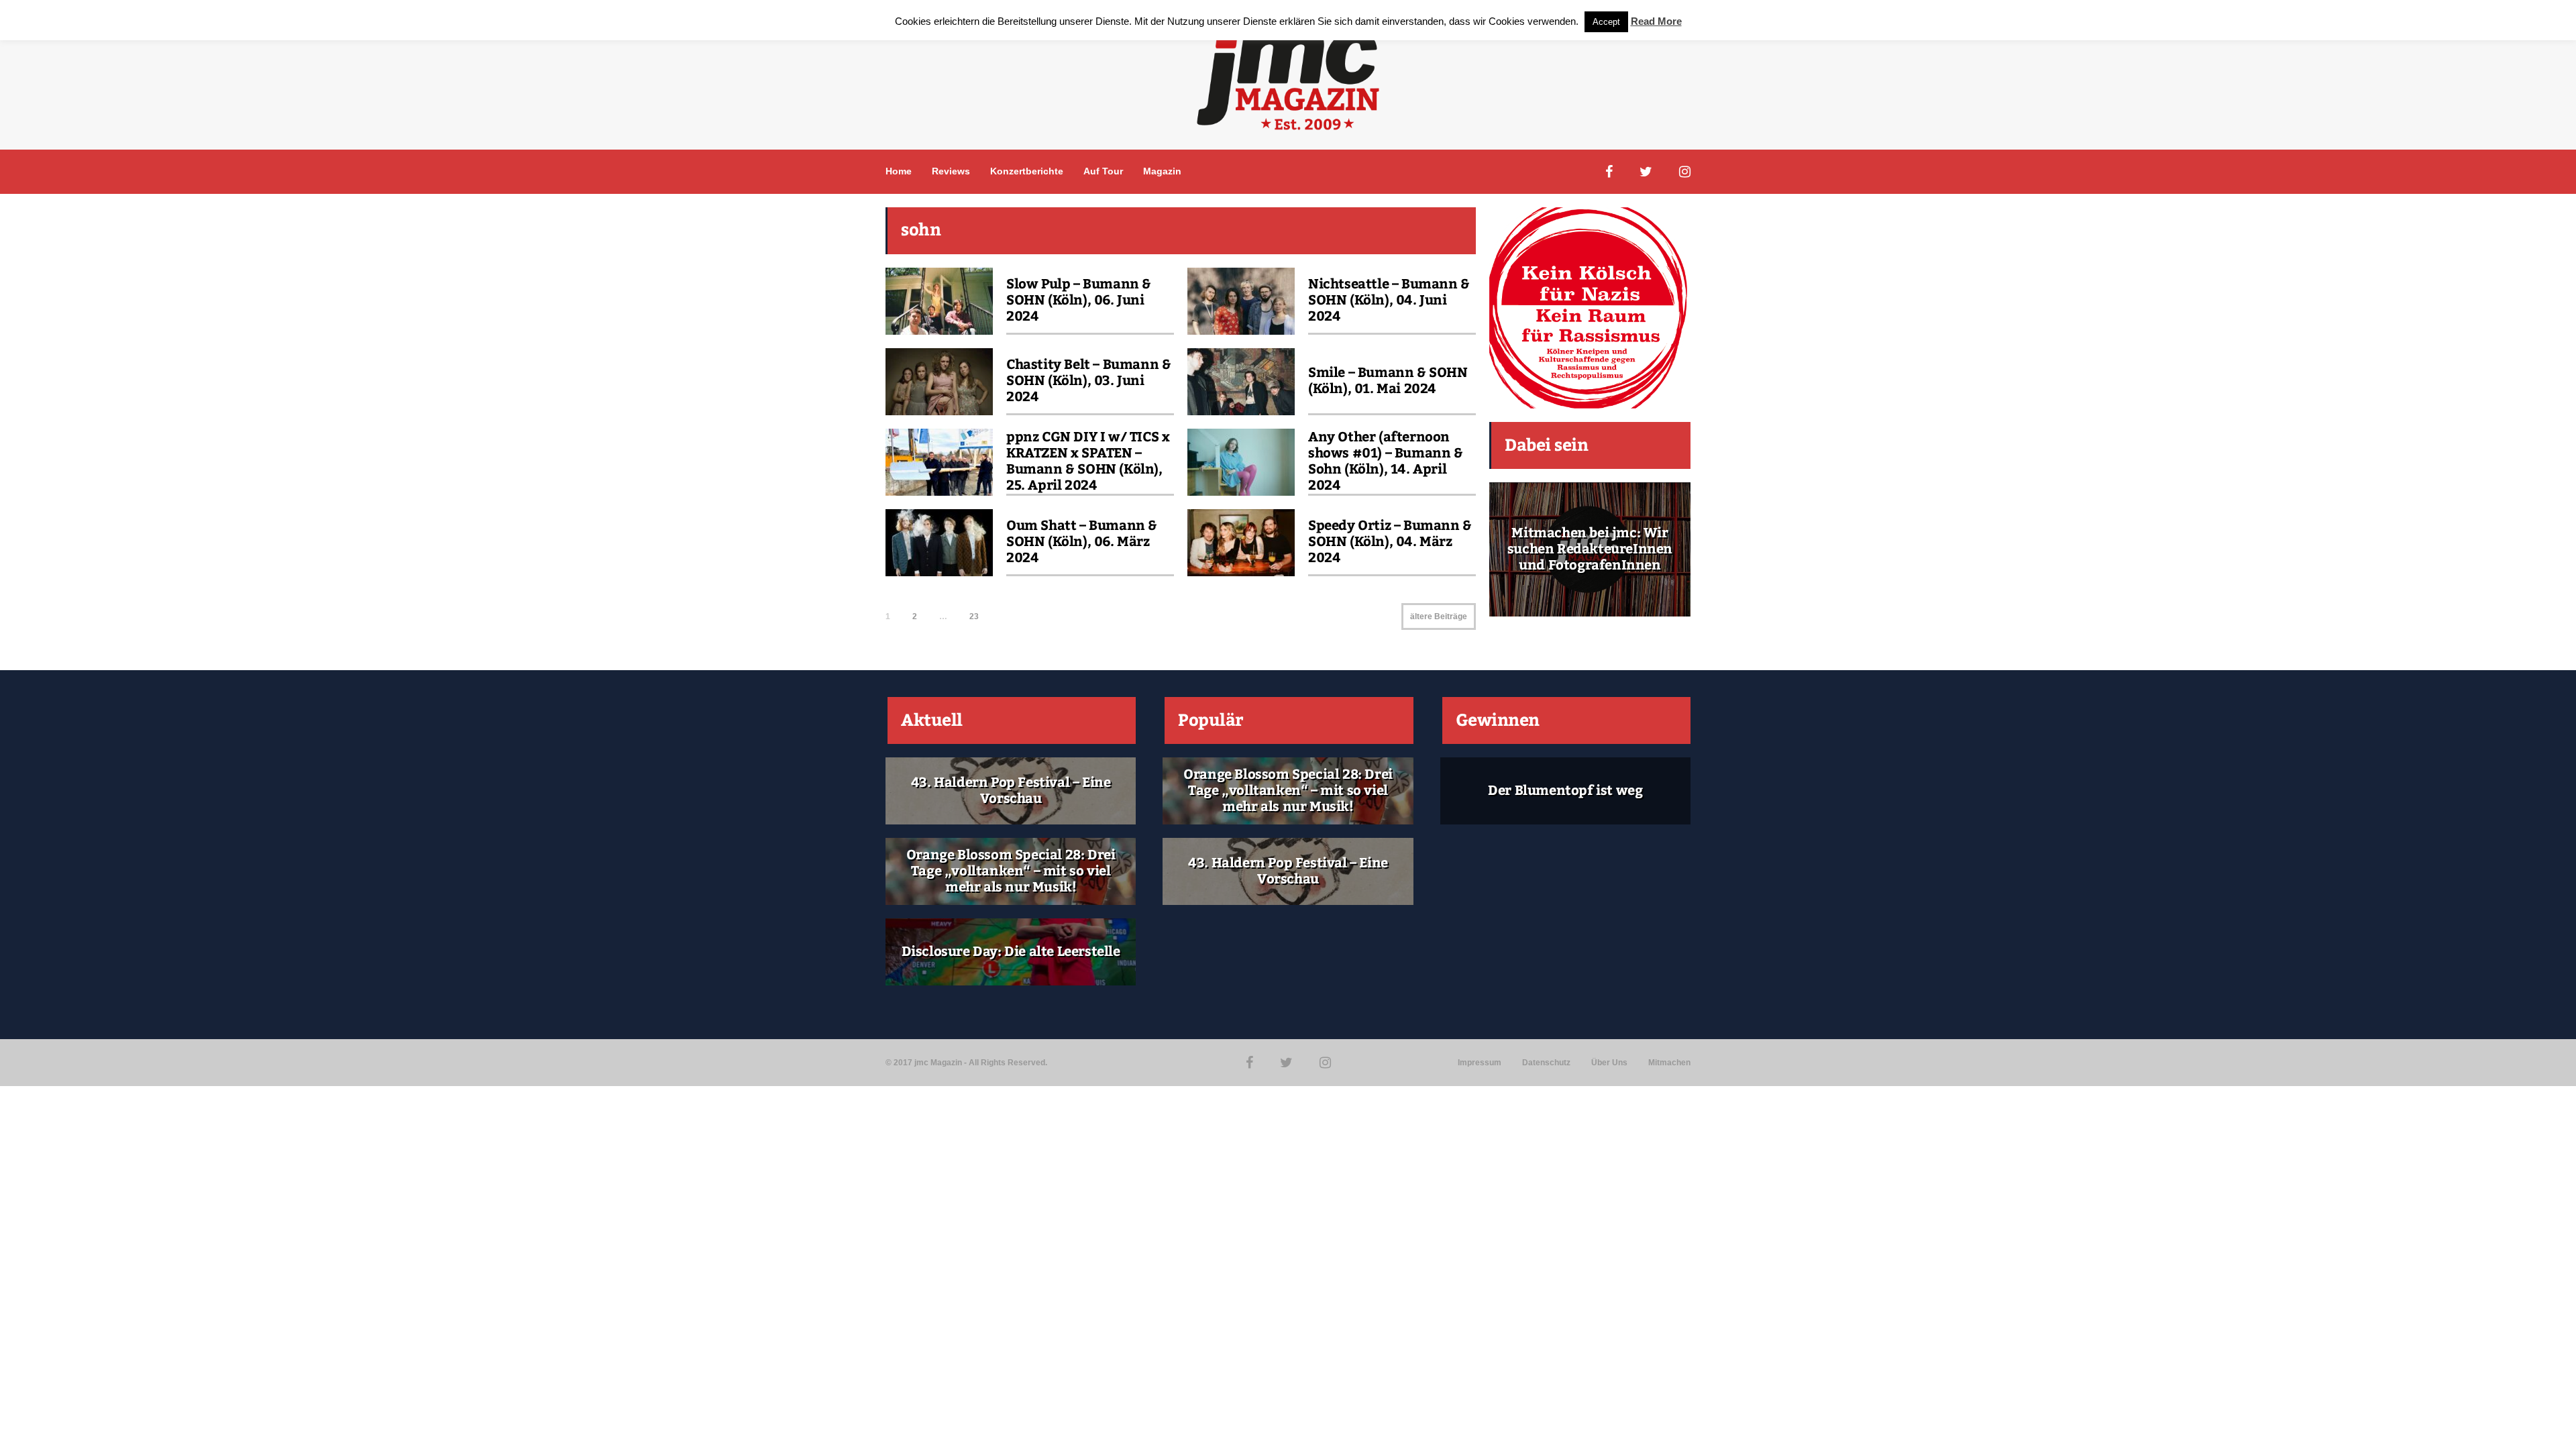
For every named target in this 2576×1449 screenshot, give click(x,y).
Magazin (1162, 171)
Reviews (951, 171)
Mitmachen (1669, 1063)
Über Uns (1609, 1063)
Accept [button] (1606, 22)
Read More (1656, 21)
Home (899, 171)
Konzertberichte (1027, 171)
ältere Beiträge (1439, 616)
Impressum (1480, 1063)
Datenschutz (1546, 1063)
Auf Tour (1103, 171)
